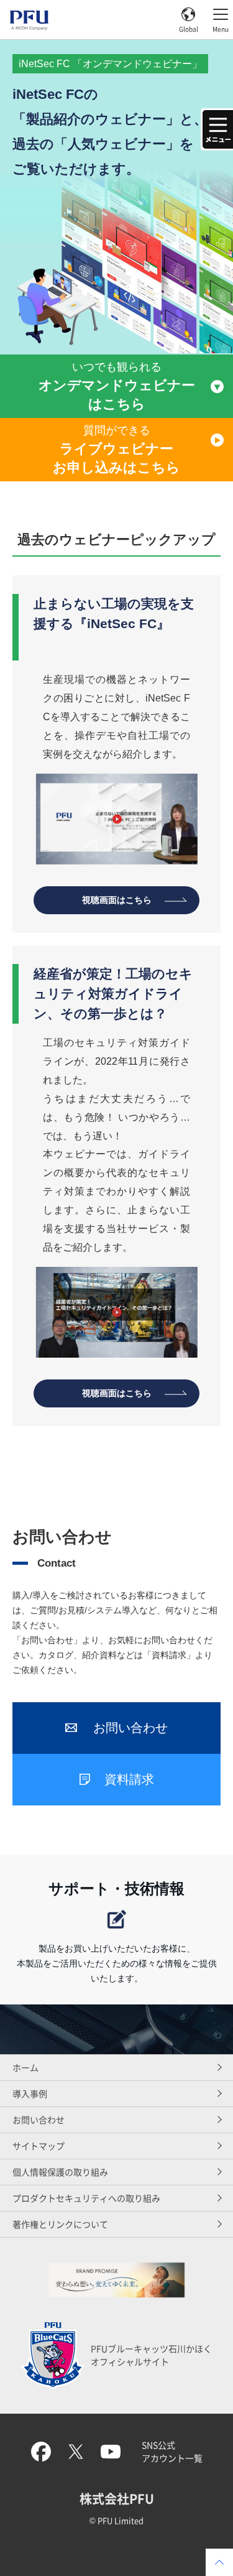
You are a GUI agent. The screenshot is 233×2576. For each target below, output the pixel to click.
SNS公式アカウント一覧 (172, 2451)
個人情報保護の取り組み (60, 2172)
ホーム (25, 2067)
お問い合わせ (39, 2120)
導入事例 (30, 2093)
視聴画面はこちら (117, 900)
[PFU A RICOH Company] (29, 26)
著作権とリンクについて (60, 2224)
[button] (217, 129)
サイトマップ (39, 2146)
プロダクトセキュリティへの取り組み (86, 2198)
